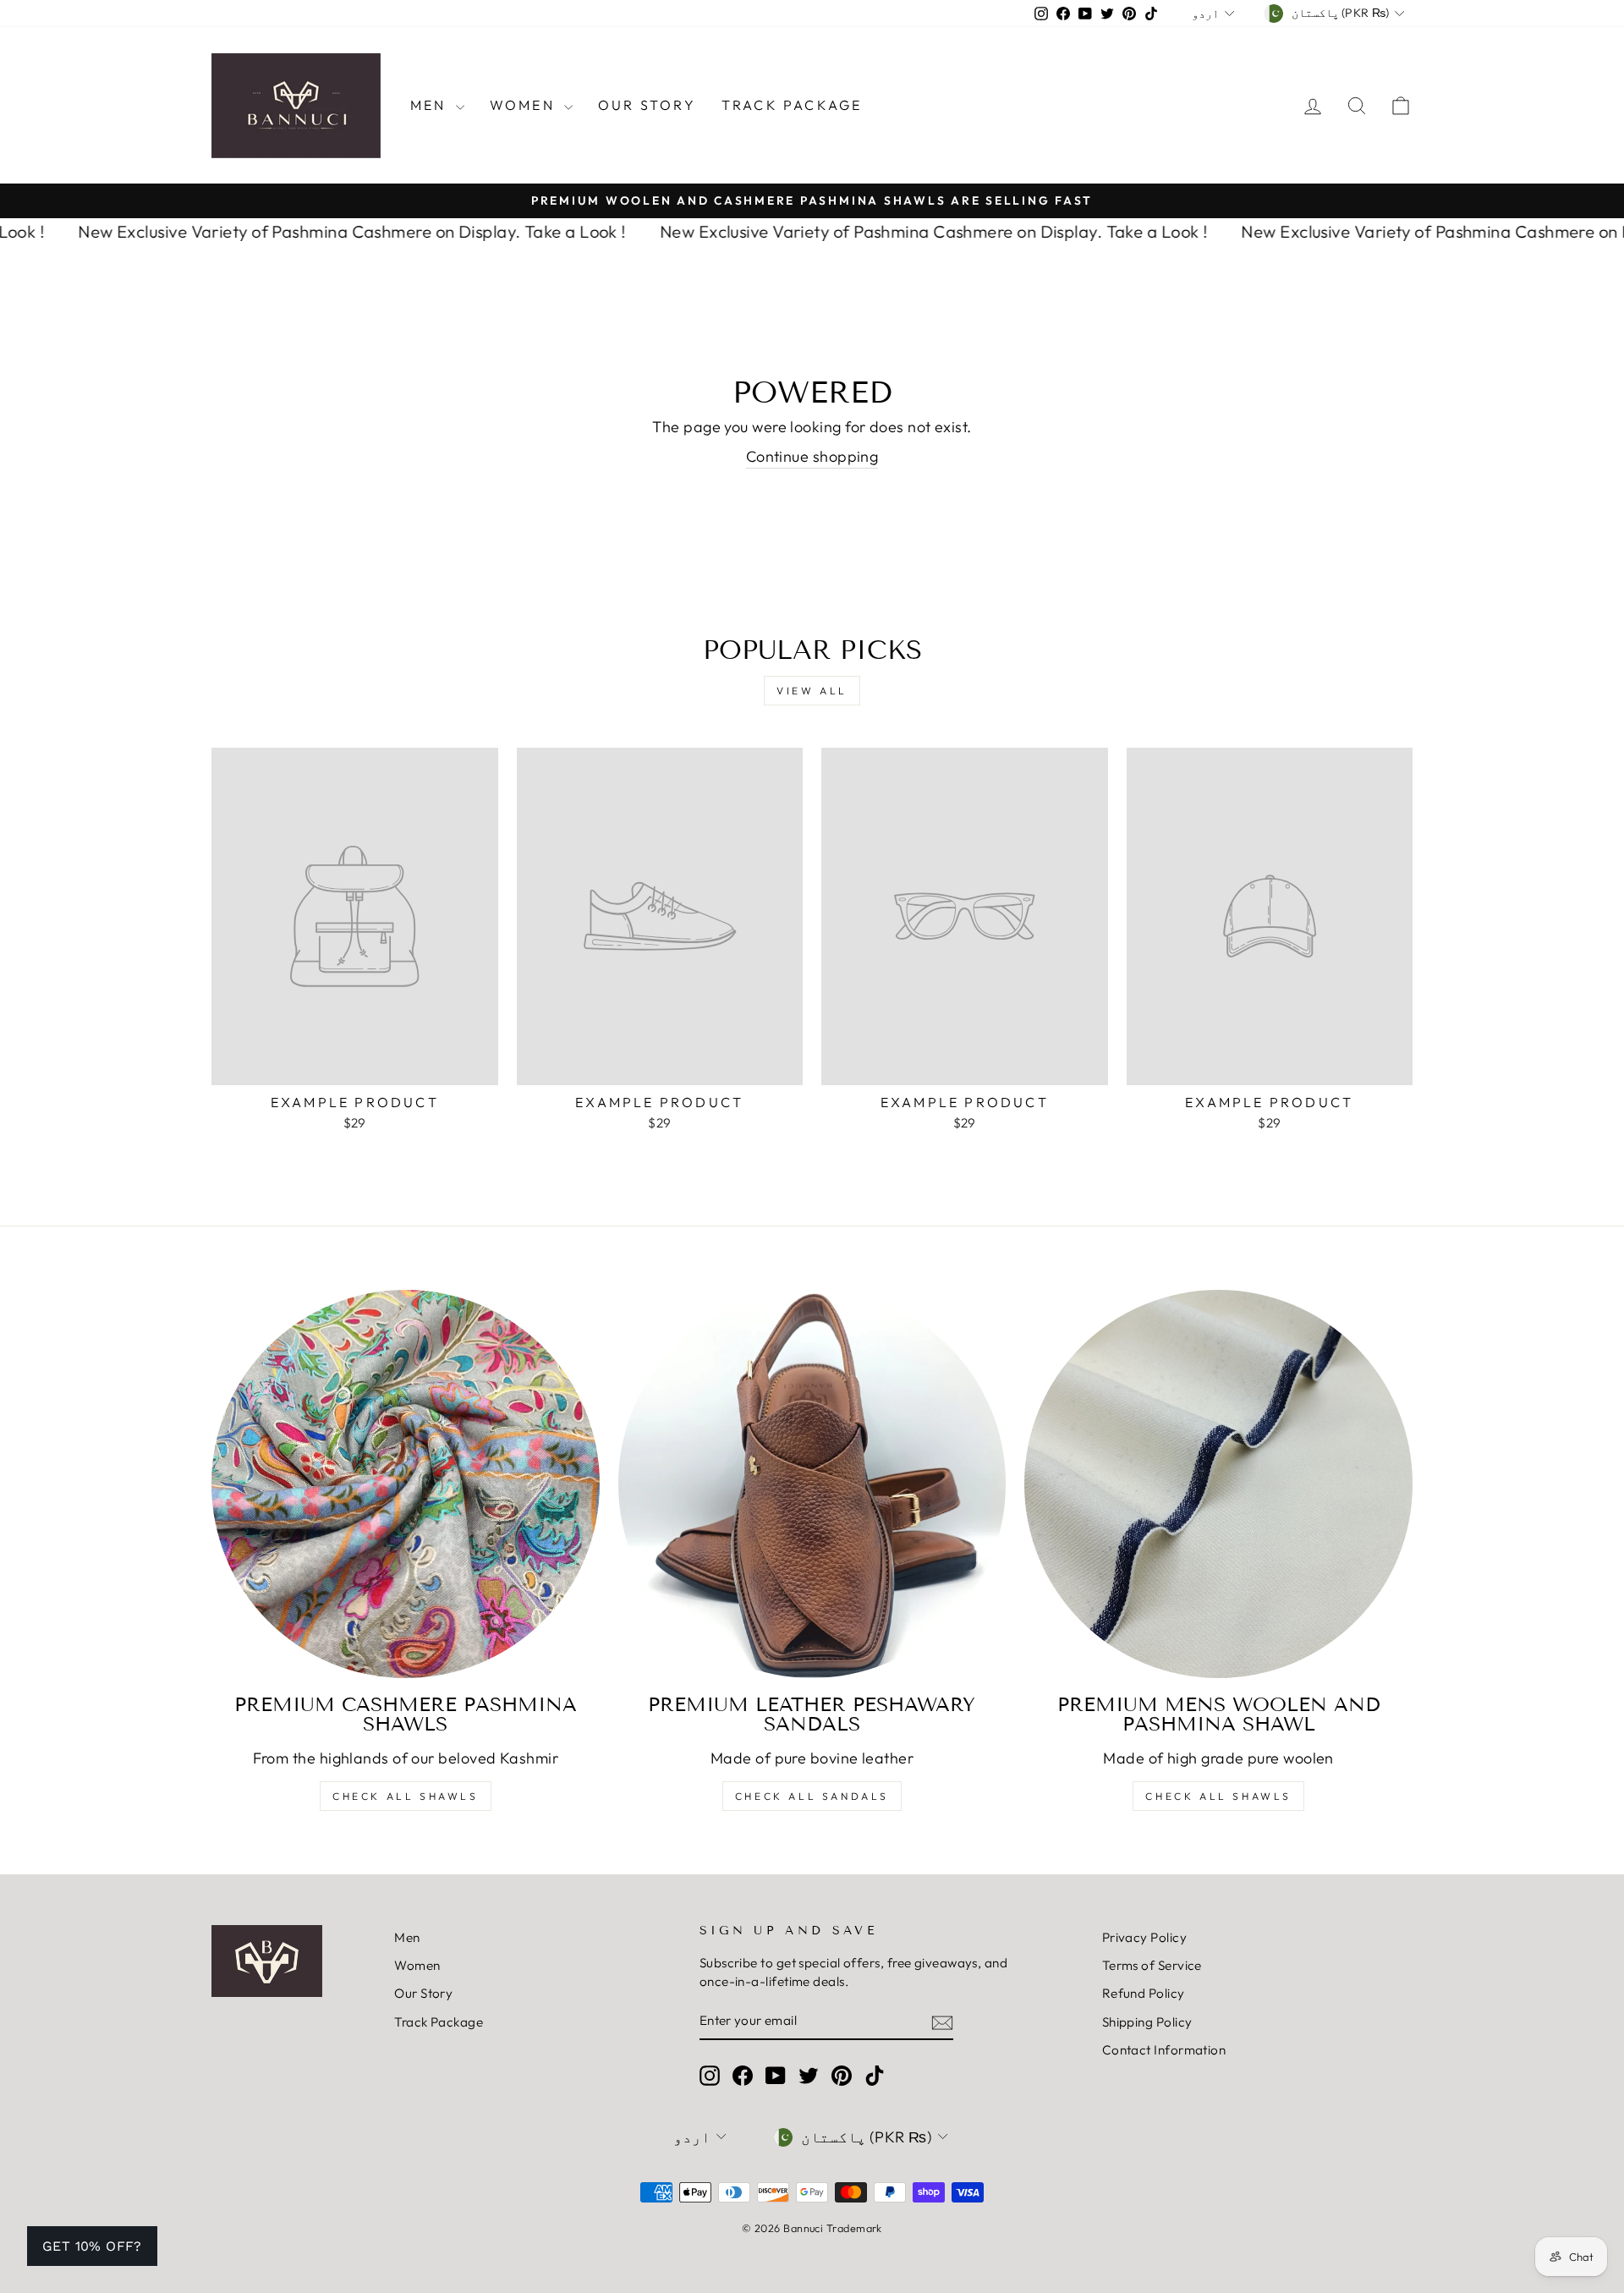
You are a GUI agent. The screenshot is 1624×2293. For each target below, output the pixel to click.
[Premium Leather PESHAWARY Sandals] (812, 1484)
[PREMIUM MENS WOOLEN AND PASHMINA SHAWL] (1218, 1484)
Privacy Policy (1144, 1937)
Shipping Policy (1147, 2022)
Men (431, 105)
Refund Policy (1144, 1993)
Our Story (647, 105)
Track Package (792, 105)
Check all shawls (1218, 1796)
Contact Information (1164, 2050)
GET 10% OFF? (92, 2246)
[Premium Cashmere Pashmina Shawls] (406, 1484)
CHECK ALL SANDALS (812, 1796)
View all (812, 691)
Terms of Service (1152, 1965)
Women (525, 105)
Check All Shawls (406, 1796)
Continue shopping (812, 456)
